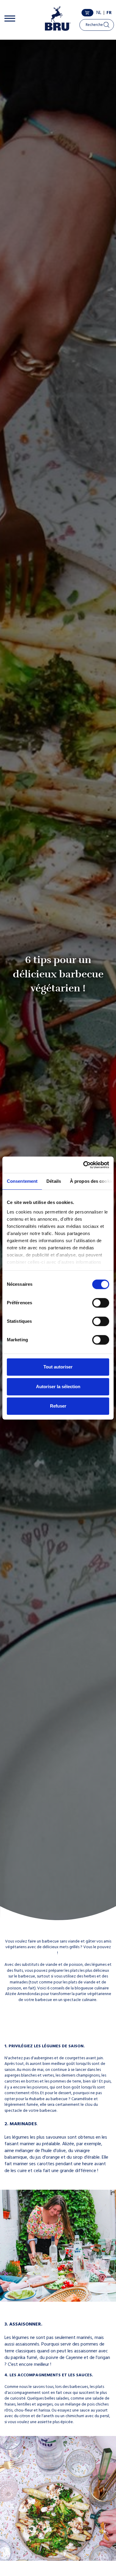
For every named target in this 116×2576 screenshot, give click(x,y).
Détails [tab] (54, 1181)
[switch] (101, 1303)
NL (99, 13)
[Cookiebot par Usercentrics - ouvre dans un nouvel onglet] (83, 1165)
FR (109, 13)
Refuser (58, 1406)
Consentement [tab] (22, 1181)
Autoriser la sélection (58, 1387)
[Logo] (58, 18)
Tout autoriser (58, 1367)
